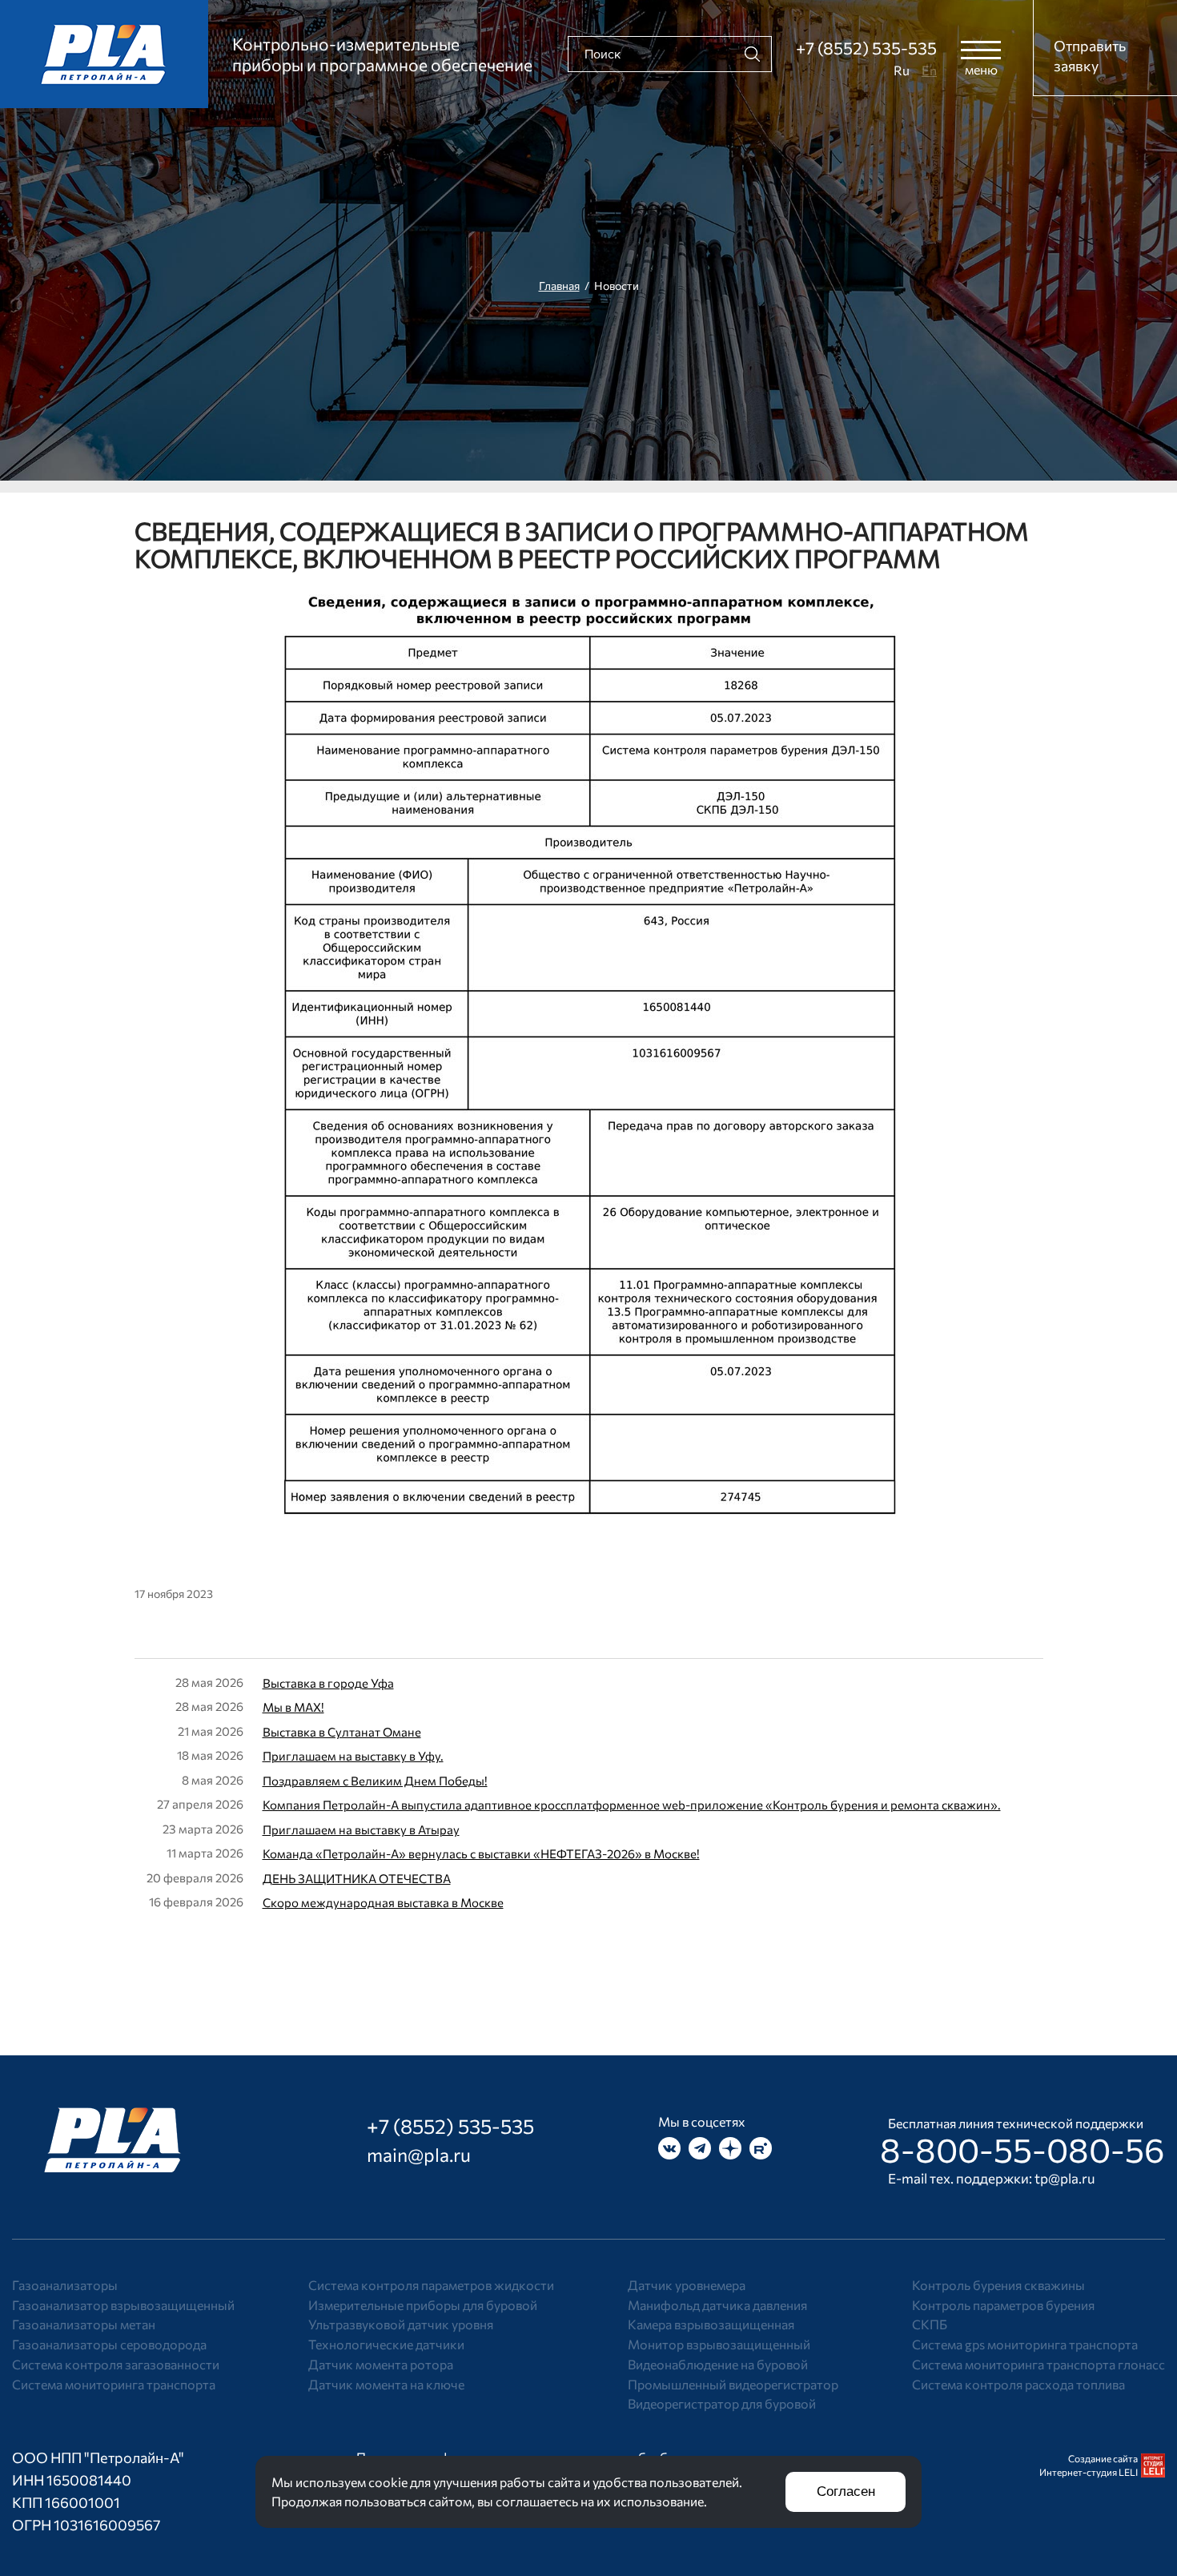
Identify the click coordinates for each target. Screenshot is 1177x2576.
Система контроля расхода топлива (1018, 2384)
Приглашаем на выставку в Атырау (361, 1829)
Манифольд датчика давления (717, 2305)
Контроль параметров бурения (1003, 2305)
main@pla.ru (419, 2155)
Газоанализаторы (65, 2285)
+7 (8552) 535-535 (866, 48)
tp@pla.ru (1065, 2178)
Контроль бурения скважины (998, 2285)
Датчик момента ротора (381, 2364)
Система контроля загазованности (116, 2364)
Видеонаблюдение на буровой (718, 2364)
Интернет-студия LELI (1089, 2472)
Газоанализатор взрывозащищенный (123, 2305)
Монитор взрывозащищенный (719, 2344)
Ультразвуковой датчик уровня (401, 2324)
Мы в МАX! (293, 1707)
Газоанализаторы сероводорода (109, 2344)
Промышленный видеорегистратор (733, 2384)
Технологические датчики (386, 2344)
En (929, 70)
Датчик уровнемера (687, 2285)
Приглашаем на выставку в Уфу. (353, 1756)
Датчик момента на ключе (386, 2384)
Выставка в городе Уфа (328, 1683)
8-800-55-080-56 (1022, 2149)
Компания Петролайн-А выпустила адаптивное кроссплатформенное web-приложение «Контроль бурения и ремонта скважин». (632, 1805)
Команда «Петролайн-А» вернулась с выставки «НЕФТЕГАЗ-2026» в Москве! (481, 1854)
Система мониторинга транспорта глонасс (1038, 2364)
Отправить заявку (1090, 56)
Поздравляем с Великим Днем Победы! (375, 1781)
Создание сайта (1103, 2458)
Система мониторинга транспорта (114, 2384)
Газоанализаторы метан (84, 2324)
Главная (559, 286)
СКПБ (930, 2324)
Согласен (846, 2491)
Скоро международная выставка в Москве (383, 1902)
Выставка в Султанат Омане (342, 1732)
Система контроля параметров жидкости (431, 2285)
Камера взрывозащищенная (711, 2324)
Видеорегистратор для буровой (722, 2403)
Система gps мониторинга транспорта (1025, 2344)
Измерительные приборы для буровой (423, 2305)
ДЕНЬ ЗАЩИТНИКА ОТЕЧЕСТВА (357, 1878)
